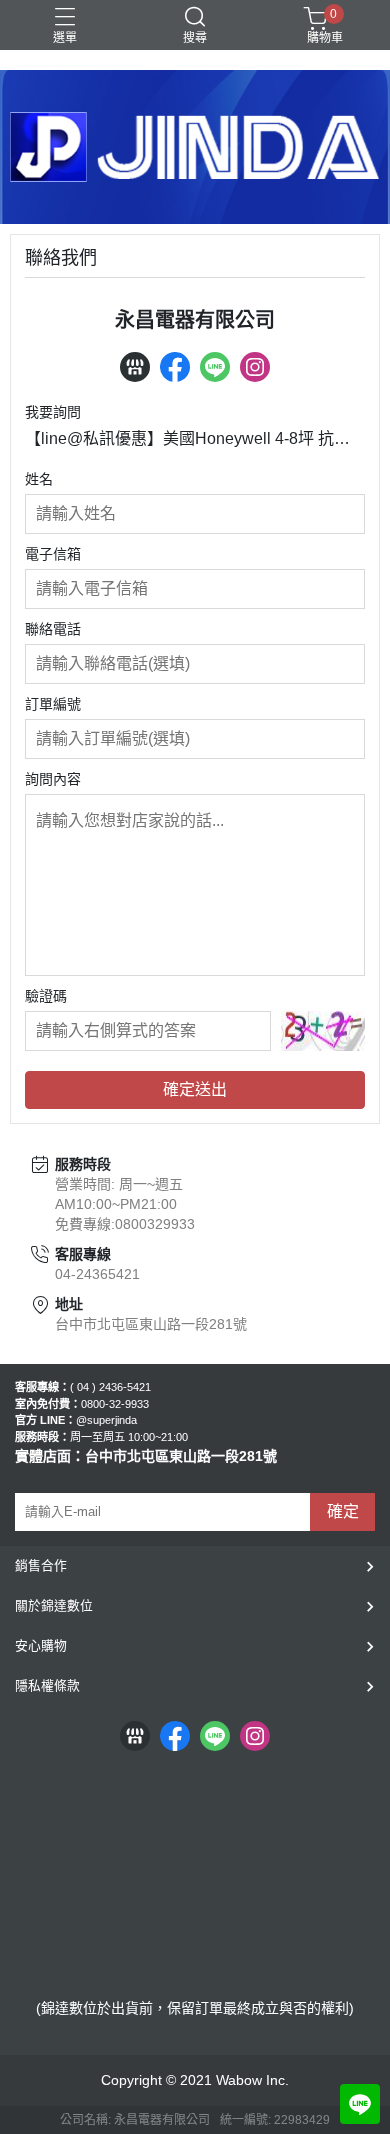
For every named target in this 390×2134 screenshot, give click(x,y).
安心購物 (41, 1645)
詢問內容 (53, 779)
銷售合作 (41, 1565)
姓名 (39, 479)
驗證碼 (46, 996)
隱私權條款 (47, 1685)
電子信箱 (53, 554)
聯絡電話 (53, 629)
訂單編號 (53, 704)
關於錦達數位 (54, 1605)
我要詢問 (53, 412)
